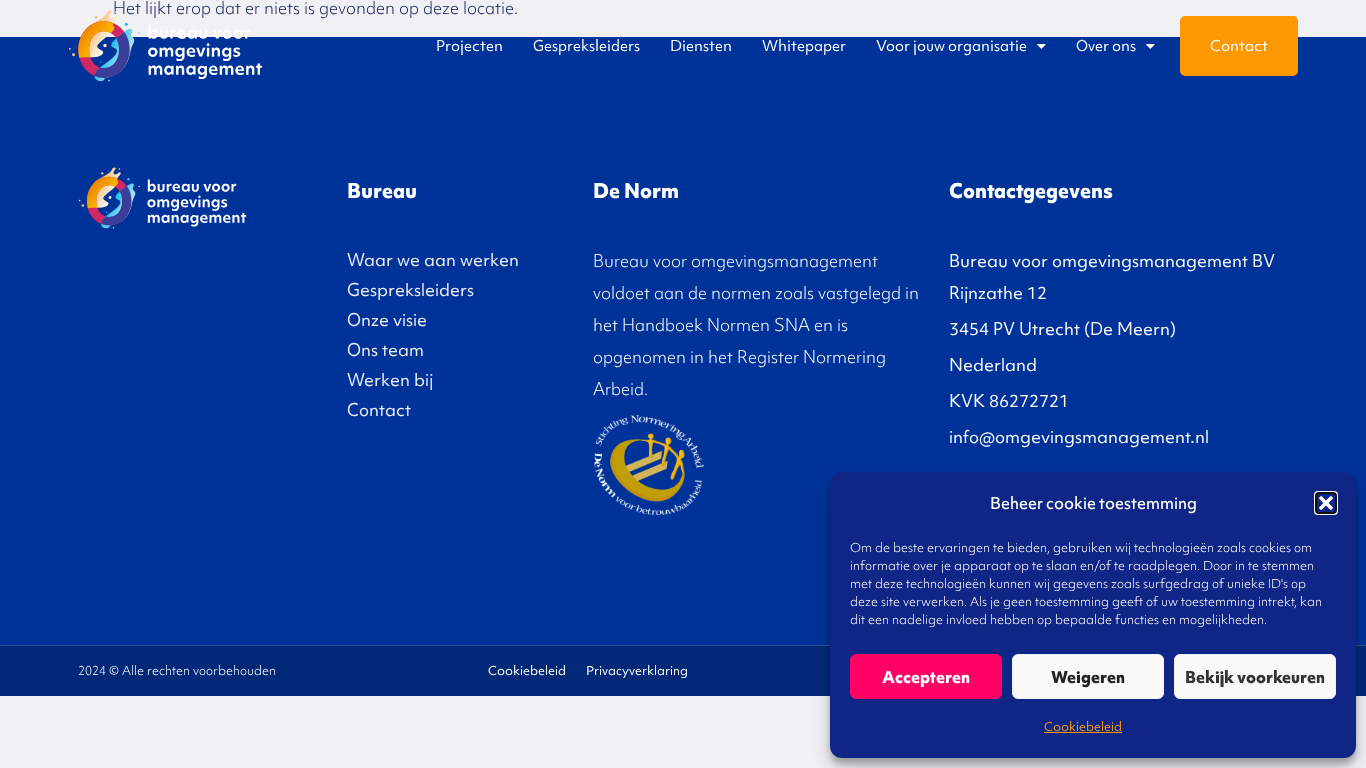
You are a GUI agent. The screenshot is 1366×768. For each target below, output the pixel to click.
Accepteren (926, 677)
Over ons (1106, 46)
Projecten (469, 46)
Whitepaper (804, 46)
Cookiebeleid (1083, 726)
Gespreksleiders (586, 46)
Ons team (385, 349)
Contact (1239, 46)
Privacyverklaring (637, 670)
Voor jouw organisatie (951, 46)
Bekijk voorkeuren (1255, 677)
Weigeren (1088, 677)
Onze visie (387, 319)
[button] (1326, 503)
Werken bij (390, 379)
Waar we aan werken (433, 259)
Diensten (701, 46)
